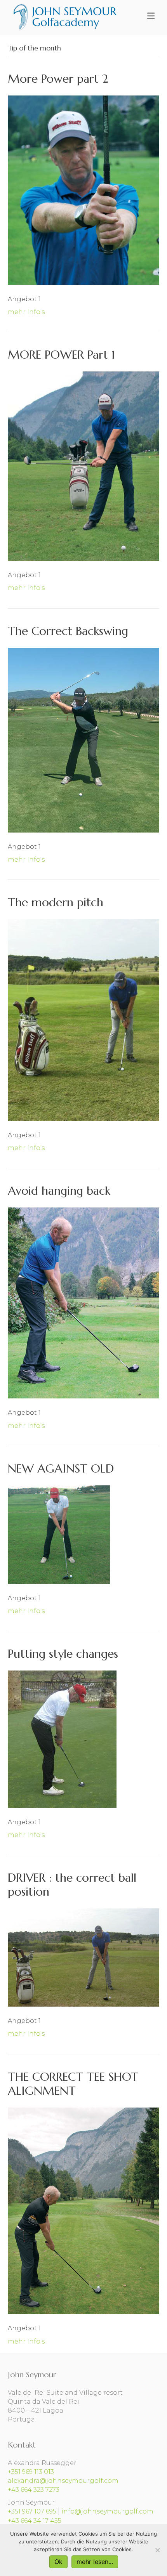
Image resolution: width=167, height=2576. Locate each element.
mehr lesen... (95, 2562)
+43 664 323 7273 (34, 2490)
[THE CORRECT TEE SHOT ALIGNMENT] (83, 2210)
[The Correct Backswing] (83, 740)
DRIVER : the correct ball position (72, 1885)
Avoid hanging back (59, 1191)
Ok (58, 2562)
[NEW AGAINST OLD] (59, 1534)
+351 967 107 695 (32, 2511)
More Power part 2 (58, 79)
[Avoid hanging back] (83, 1302)
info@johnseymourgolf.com (107, 2511)
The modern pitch (56, 902)
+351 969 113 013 (31, 2472)
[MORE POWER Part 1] (83, 466)
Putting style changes (63, 1654)
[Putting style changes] (62, 1739)
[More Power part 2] (83, 190)
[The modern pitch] (83, 1019)
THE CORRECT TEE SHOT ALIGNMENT (73, 2084)
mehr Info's (26, 312)
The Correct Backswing (68, 631)
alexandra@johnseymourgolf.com (63, 2481)
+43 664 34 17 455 (35, 2521)
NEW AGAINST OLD (61, 1468)
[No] (157, 2550)
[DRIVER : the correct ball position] (83, 1957)
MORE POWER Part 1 (61, 355)
